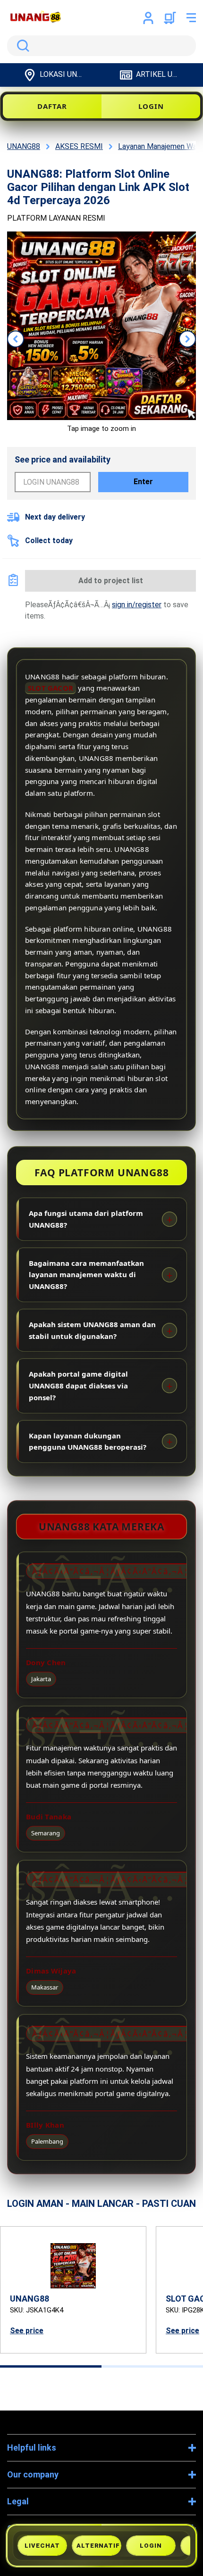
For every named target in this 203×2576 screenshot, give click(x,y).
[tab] (51, 2366)
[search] (101, 46)
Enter (143, 482)
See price (27, 2331)
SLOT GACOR (51, 688)
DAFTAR (52, 106)
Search (21, 46)
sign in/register (137, 605)
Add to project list (111, 581)
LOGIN (151, 106)
